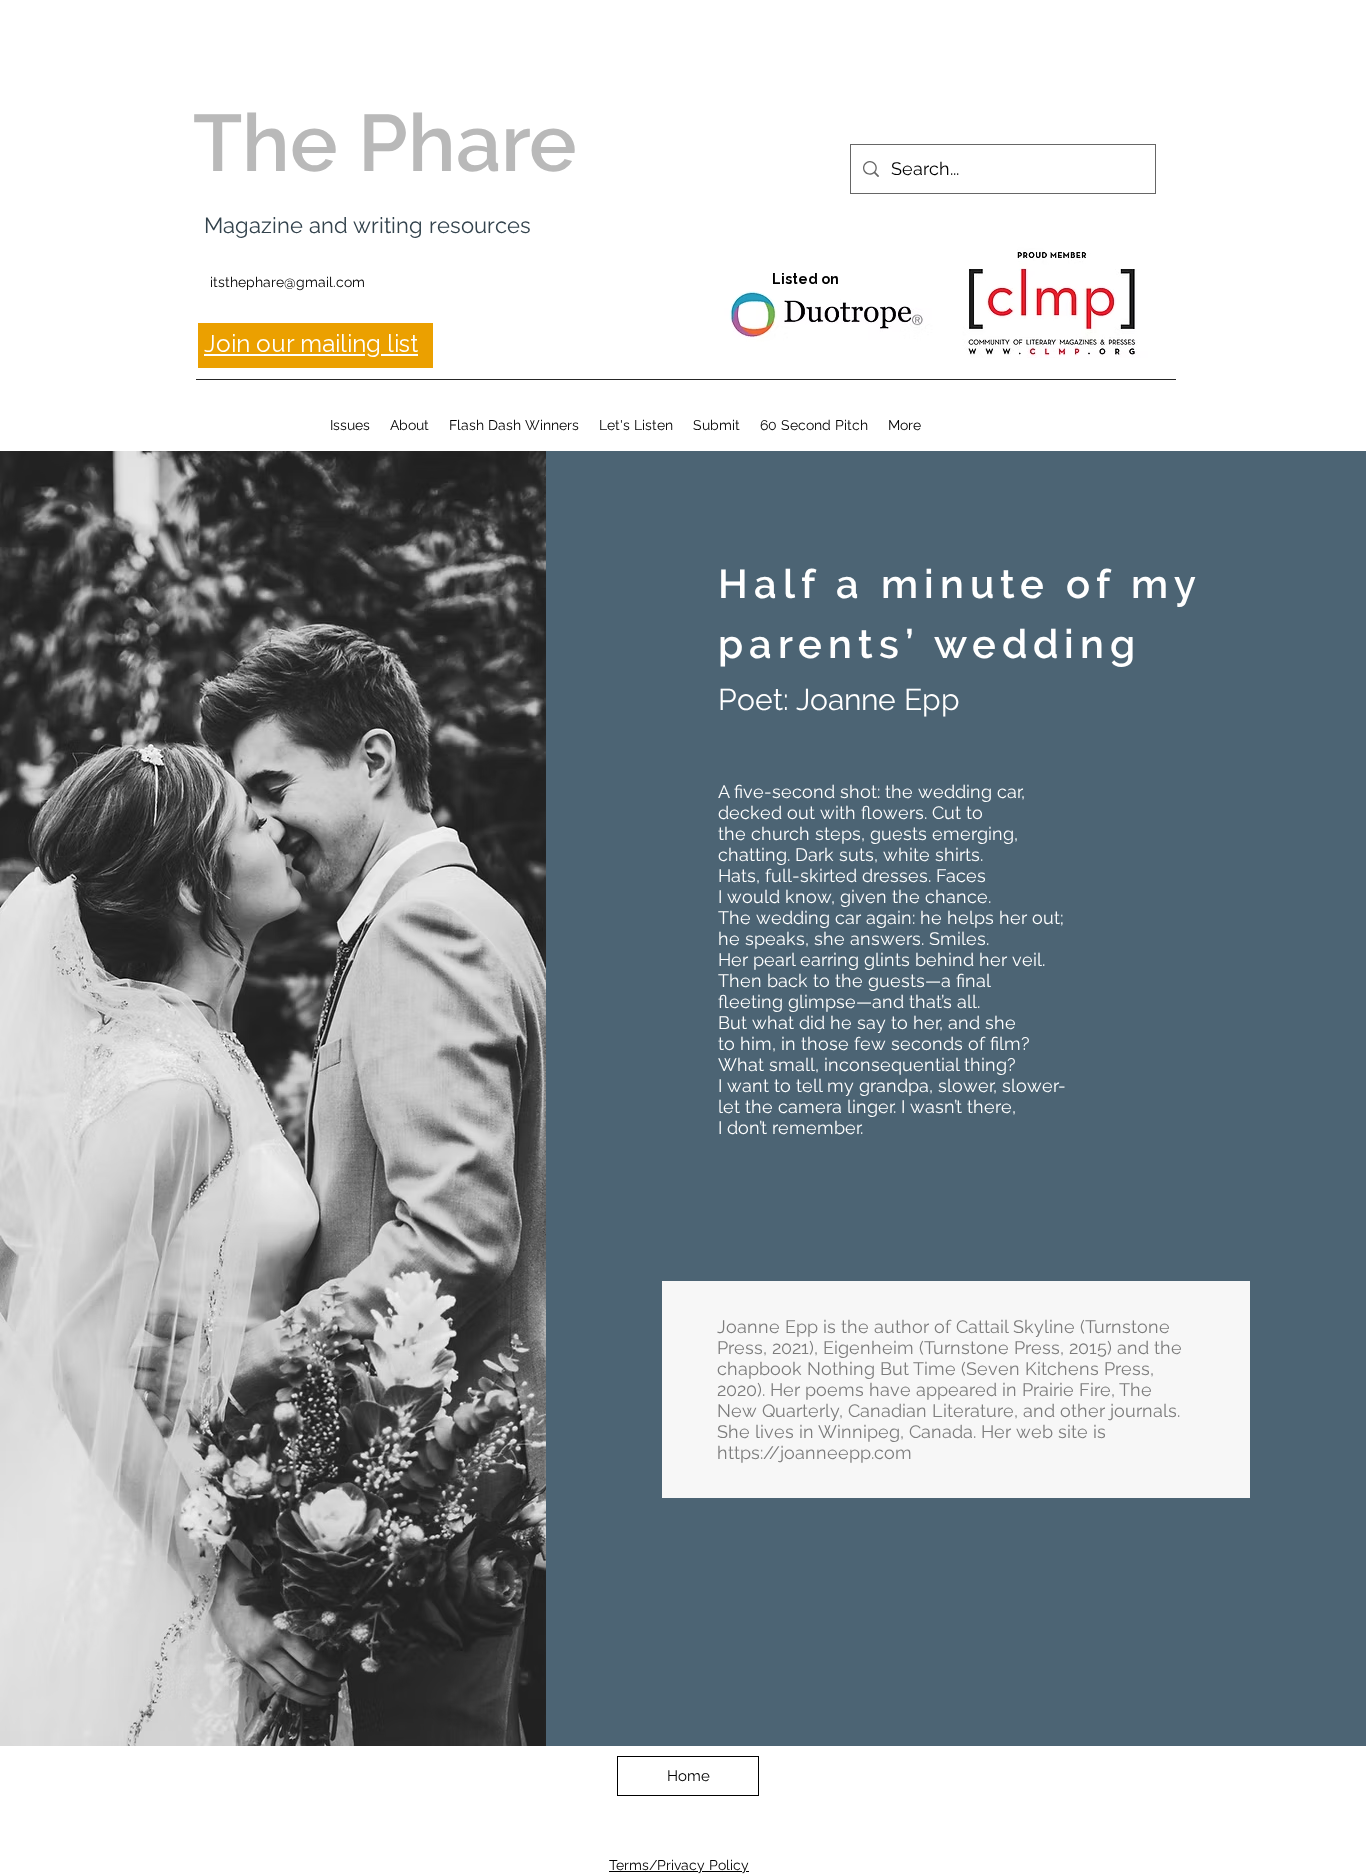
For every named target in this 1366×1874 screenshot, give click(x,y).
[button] (350, 425)
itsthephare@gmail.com (287, 282)
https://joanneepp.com (814, 1452)
